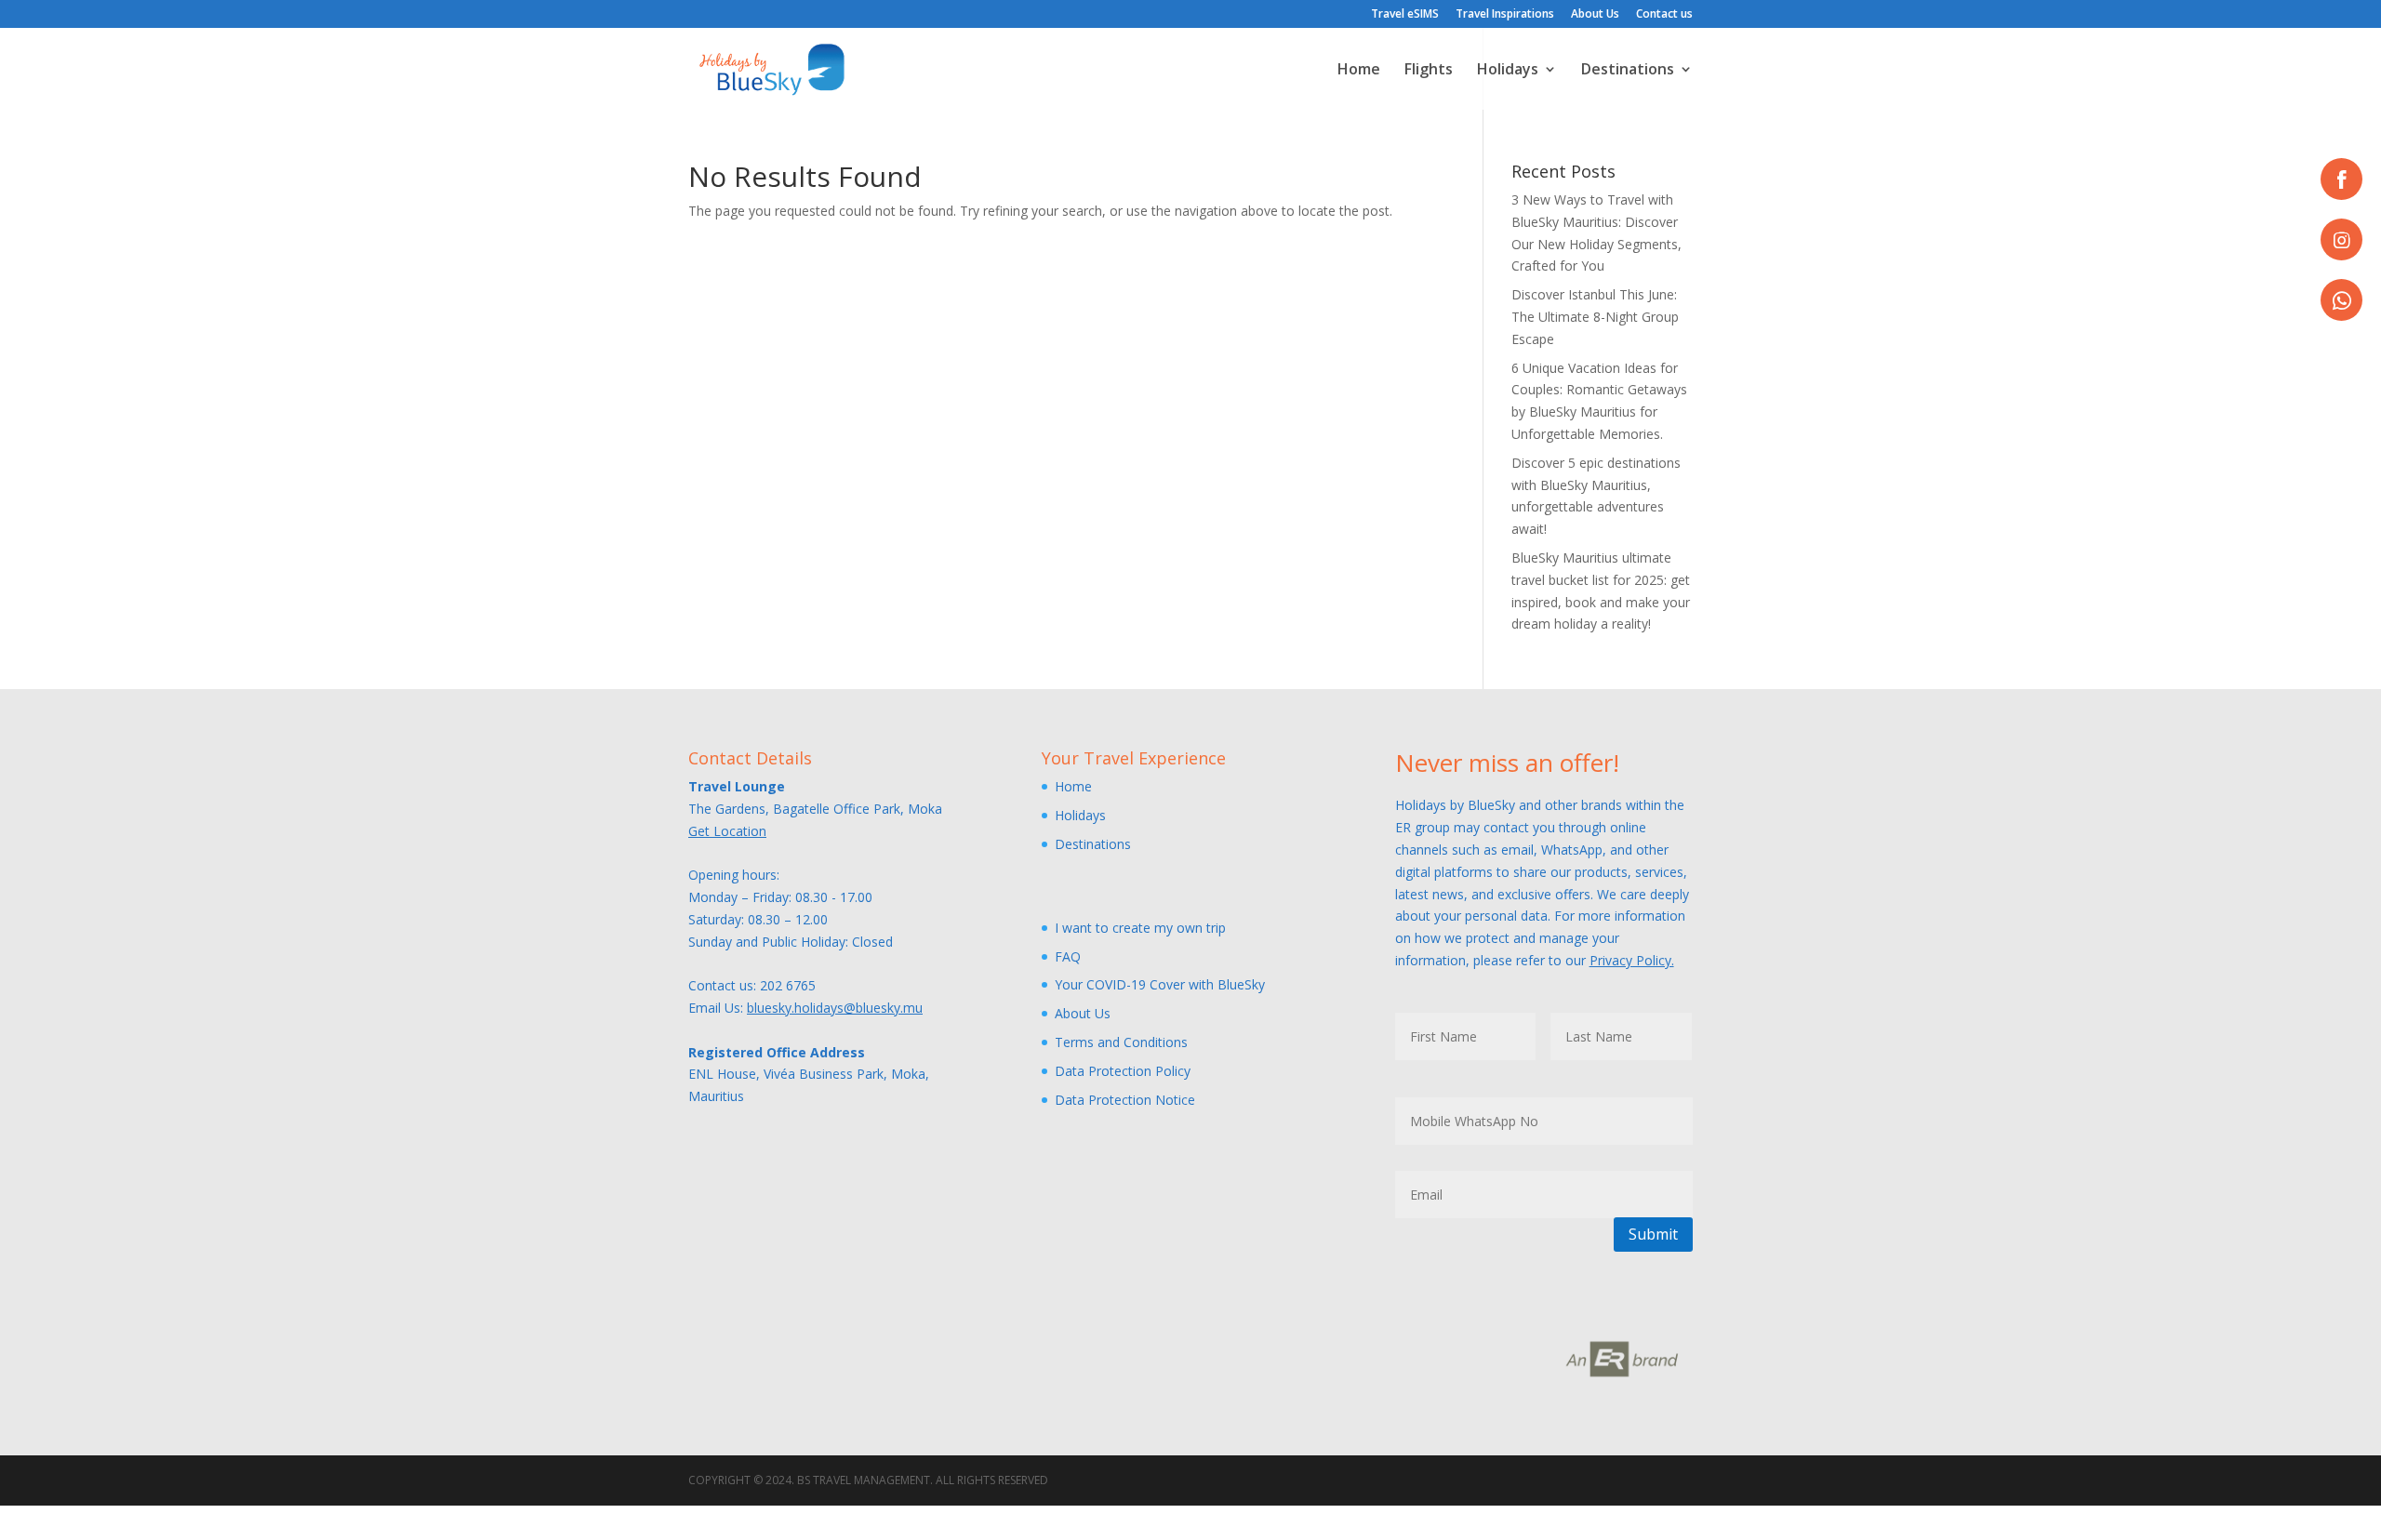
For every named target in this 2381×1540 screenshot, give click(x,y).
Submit (1653, 1234)
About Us (1595, 15)
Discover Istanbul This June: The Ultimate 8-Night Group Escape (1595, 317)
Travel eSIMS (1405, 15)
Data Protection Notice (1125, 1100)
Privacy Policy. (1632, 960)
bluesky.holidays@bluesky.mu (835, 1008)
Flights (1429, 71)
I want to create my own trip (1140, 928)
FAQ (1068, 956)
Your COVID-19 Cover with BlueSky (1160, 984)
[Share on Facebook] (2341, 179)
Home (1359, 71)
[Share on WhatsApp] (2341, 300)
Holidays (1508, 71)
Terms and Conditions (1121, 1042)
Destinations (1628, 71)
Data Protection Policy (1123, 1071)
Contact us (1664, 15)
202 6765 (788, 985)
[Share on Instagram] (2341, 239)
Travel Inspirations (1505, 15)
